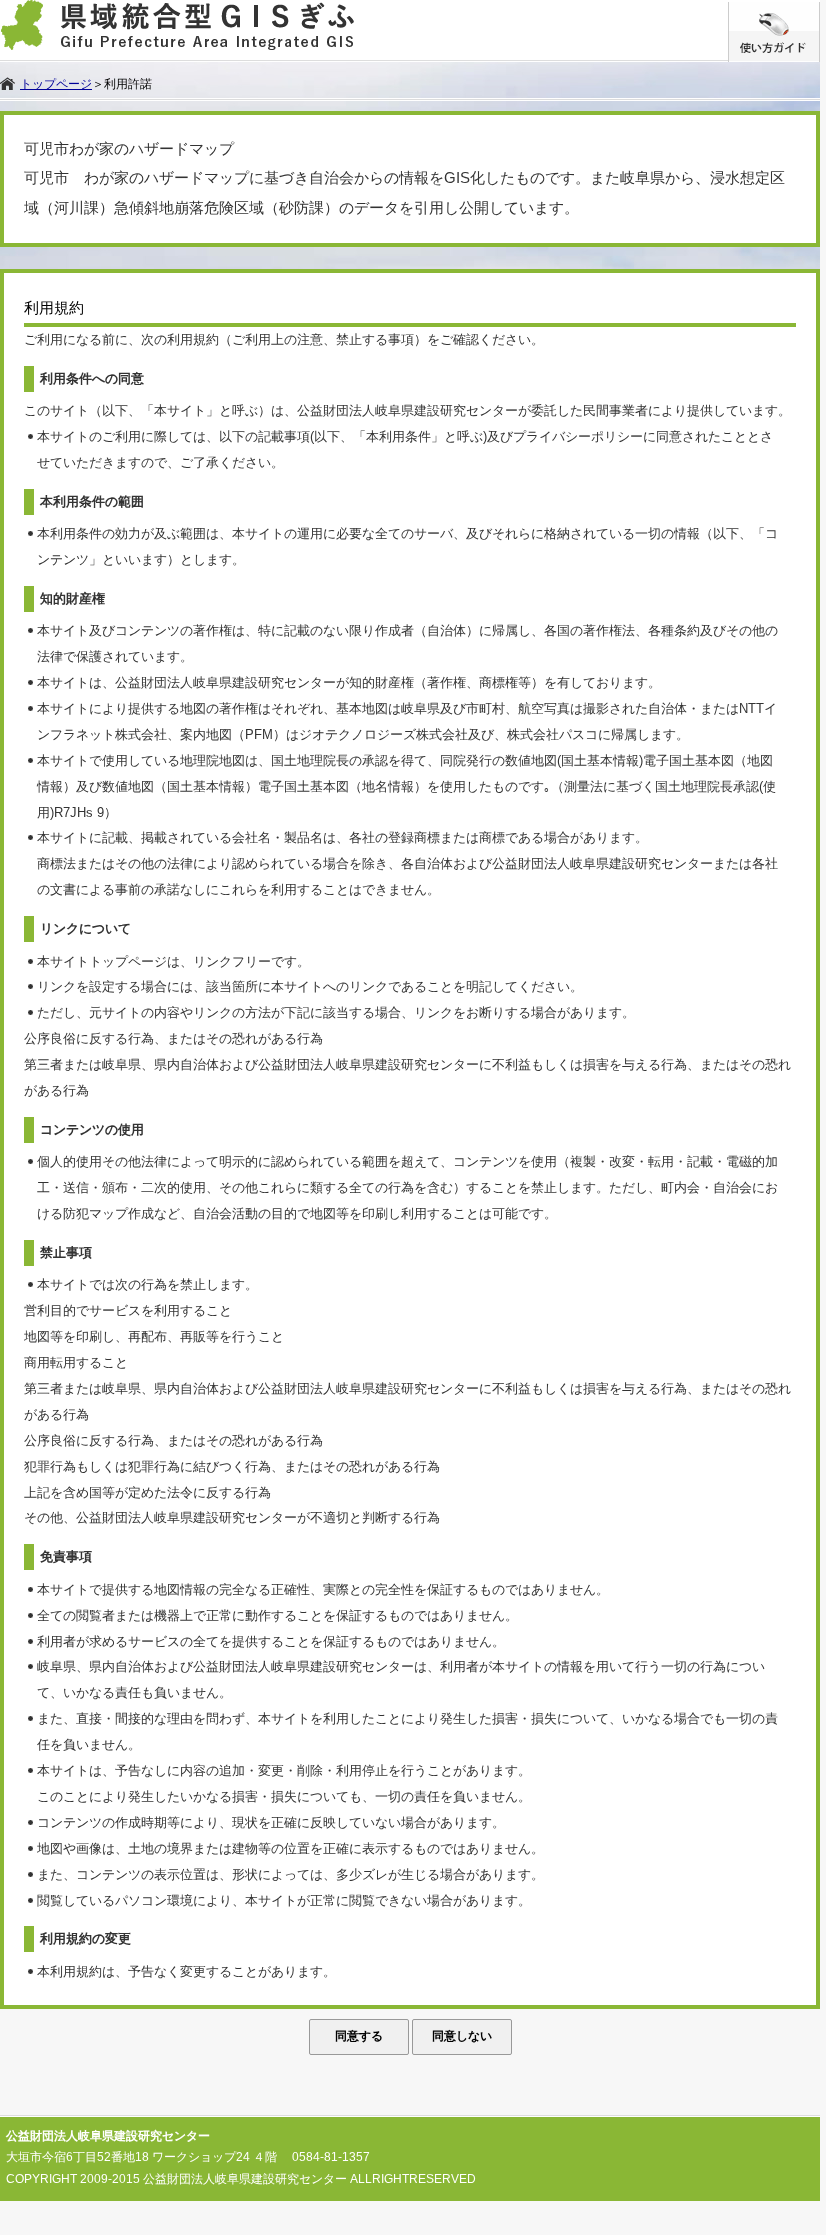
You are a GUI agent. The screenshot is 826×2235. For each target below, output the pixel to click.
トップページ (56, 84)
